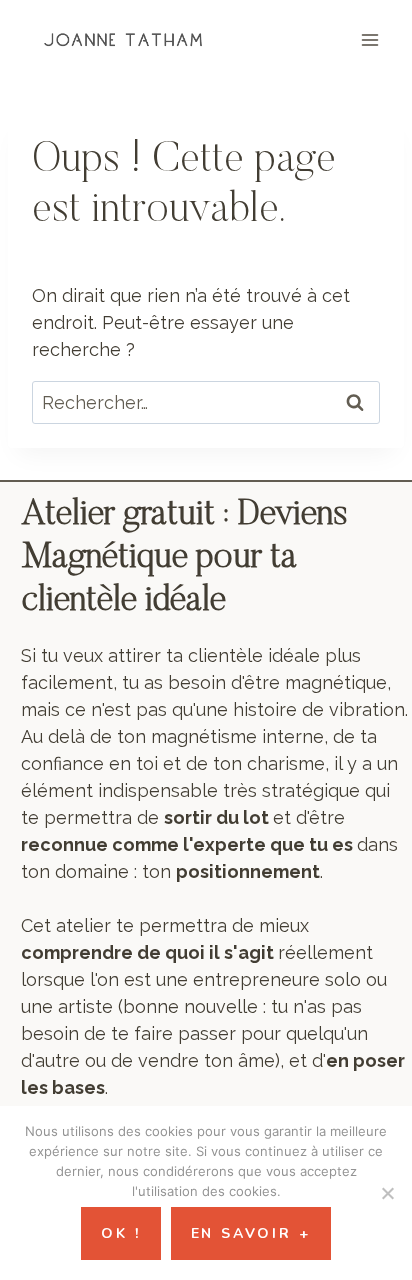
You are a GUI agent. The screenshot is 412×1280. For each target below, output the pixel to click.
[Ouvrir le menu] (369, 39)
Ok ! (120, 1233)
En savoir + (251, 1233)
